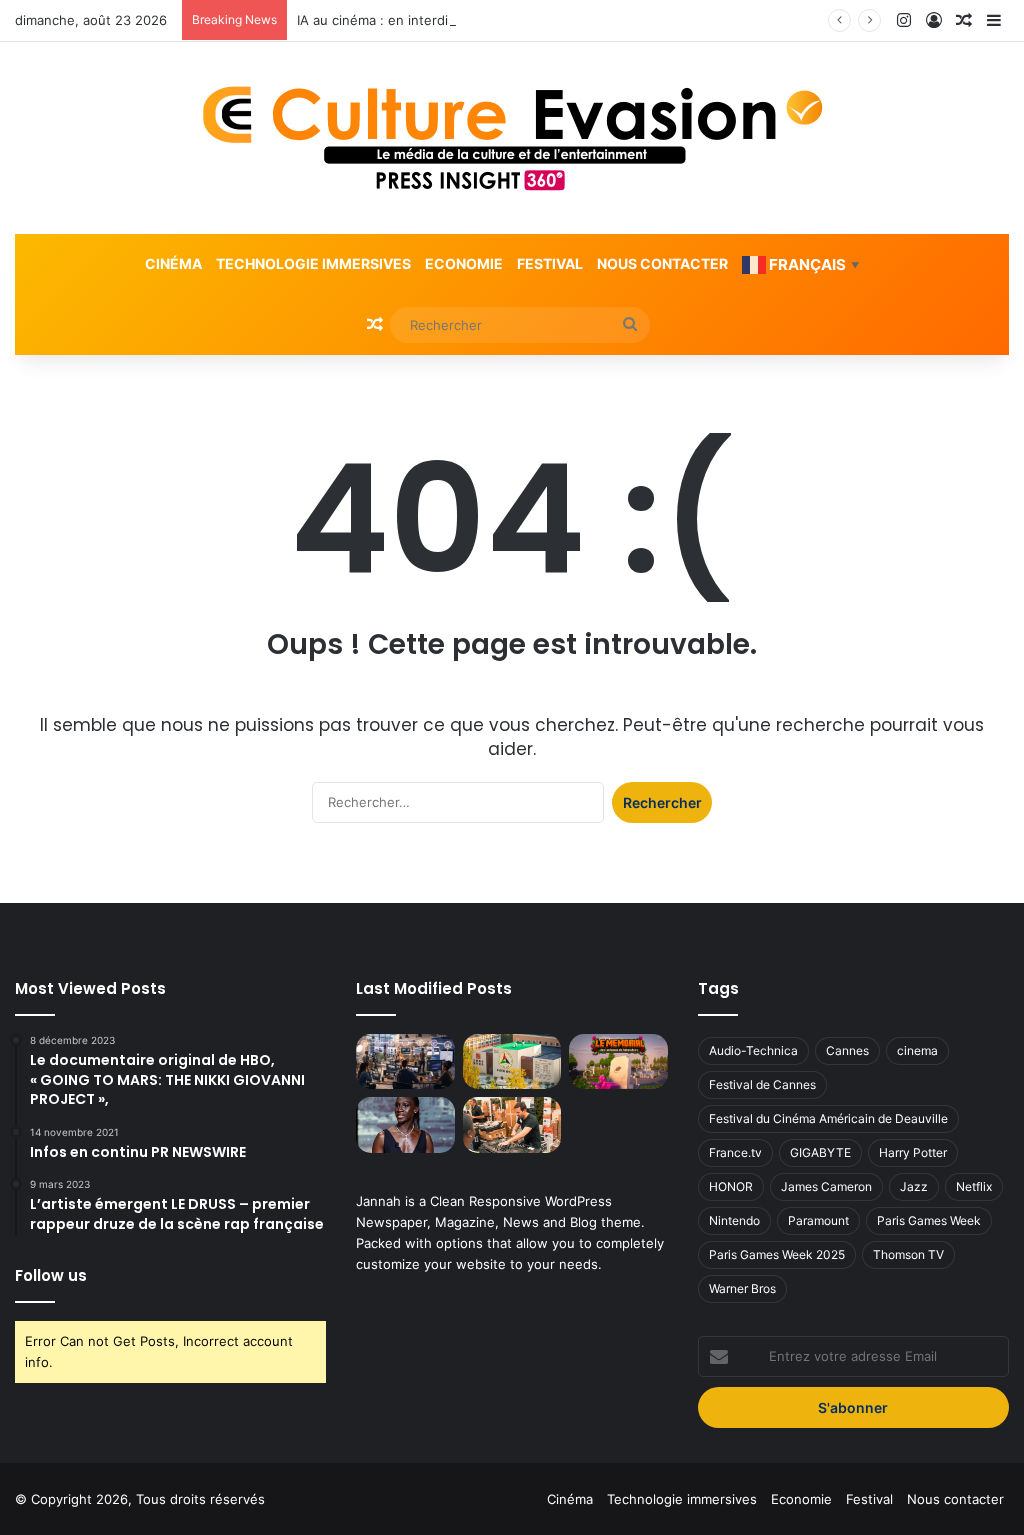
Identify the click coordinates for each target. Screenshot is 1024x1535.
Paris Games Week (929, 1220)
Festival (550, 263)
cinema (917, 1050)
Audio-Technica (753, 1050)
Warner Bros (742, 1288)
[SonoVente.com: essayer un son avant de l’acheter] (512, 1125)
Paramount (818, 1220)
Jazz (914, 1186)
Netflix (974, 1186)
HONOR (731, 1186)
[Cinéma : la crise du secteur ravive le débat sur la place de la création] (405, 1125)
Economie (464, 263)
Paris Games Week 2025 (777, 1254)
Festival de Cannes (762, 1084)
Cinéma (173, 263)
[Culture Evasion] (512, 138)
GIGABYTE (820, 1152)
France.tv (735, 1152)
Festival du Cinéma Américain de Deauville (828, 1118)
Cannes (847, 1050)
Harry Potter (913, 1152)
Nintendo (734, 1220)
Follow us (51, 1275)
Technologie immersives (313, 263)
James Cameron (826, 1186)
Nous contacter (662, 263)
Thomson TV (908, 1254)
